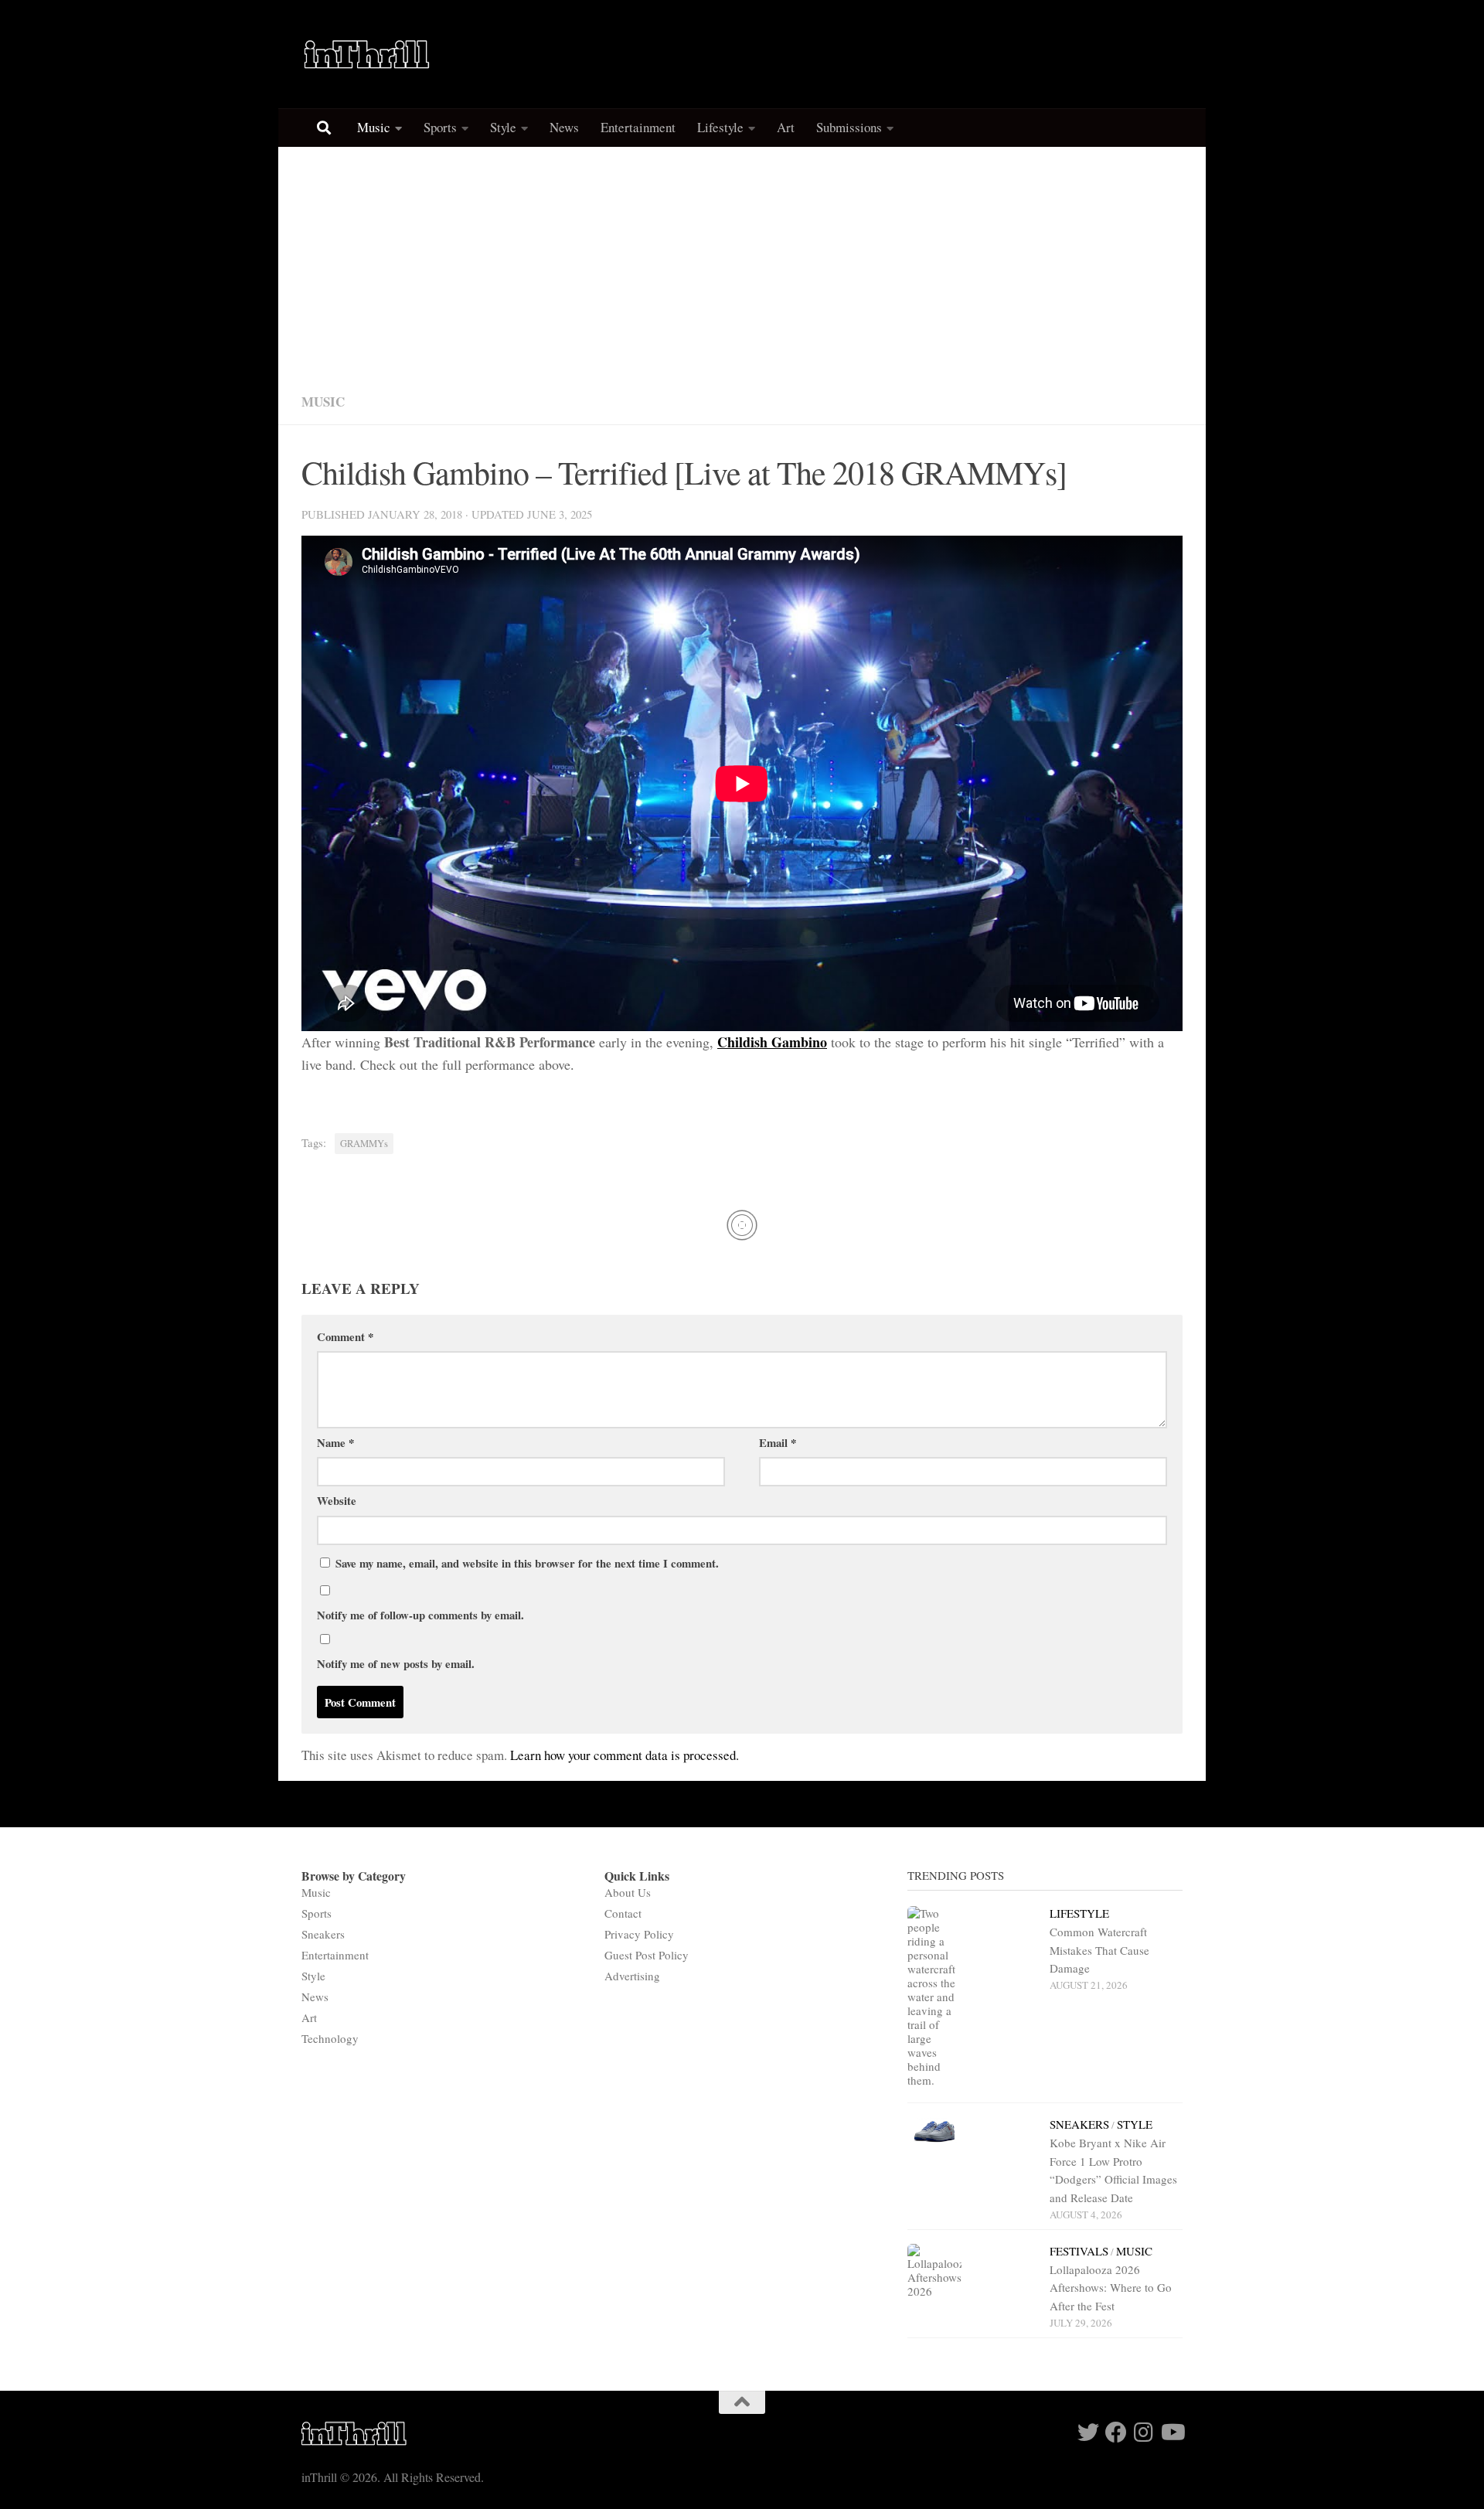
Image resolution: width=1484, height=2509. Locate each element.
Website (337, 1500)
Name (335, 1442)
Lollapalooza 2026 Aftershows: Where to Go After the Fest (1111, 2288)
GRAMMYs (364, 1144)
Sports (440, 127)
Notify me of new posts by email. (396, 1663)
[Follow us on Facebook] (1116, 2432)
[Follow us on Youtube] (1172, 2432)
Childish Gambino (772, 1042)
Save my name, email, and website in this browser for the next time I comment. (527, 1563)
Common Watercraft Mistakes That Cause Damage (1099, 1950)
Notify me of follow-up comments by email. (420, 1615)
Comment (345, 1336)
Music (374, 127)
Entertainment (638, 127)
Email (778, 1442)
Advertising (632, 1976)
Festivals (1079, 2251)
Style (503, 127)
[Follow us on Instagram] (1144, 2432)
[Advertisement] (742, 263)
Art (786, 127)
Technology (330, 2038)
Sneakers (323, 1934)
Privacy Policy (639, 1934)
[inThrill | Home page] (367, 54)
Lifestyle (720, 127)
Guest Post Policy (647, 1955)
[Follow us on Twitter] (1088, 2432)
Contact (623, 1913)
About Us (628, 1892)
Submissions (849, 127)
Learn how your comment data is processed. (625, 1755)
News (564, 127)
